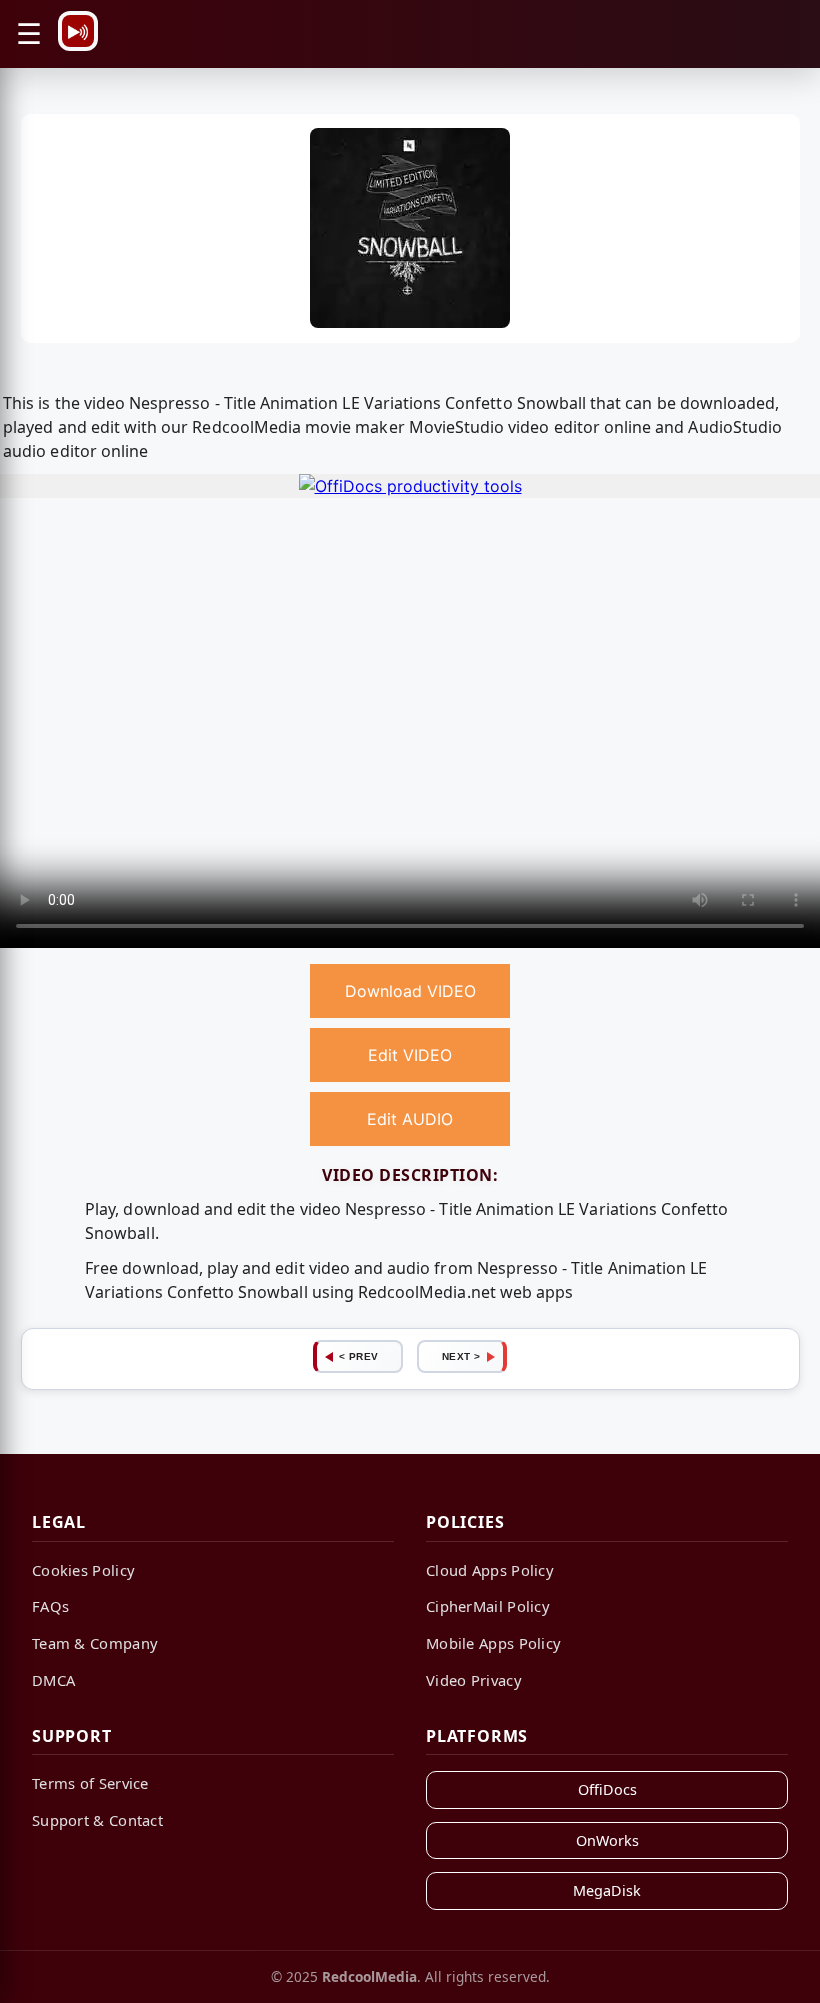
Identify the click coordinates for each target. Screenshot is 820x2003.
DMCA (53, 1680)
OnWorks (607, 1840)
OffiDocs (607, 1789)
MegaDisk (607, 1890)
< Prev (359, 1356)
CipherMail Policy (488, 1606)
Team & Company (95, 1643)
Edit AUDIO (410, 1119)
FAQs (50, 1606)
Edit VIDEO (410, 1055)
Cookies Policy (83, 1570)
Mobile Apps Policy (493, 1643)
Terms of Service (90, 1783)
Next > (461, 1356)
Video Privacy (474, 1680)
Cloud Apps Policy (490, 1570)
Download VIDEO (410, 991)
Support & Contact (97, 1820)
